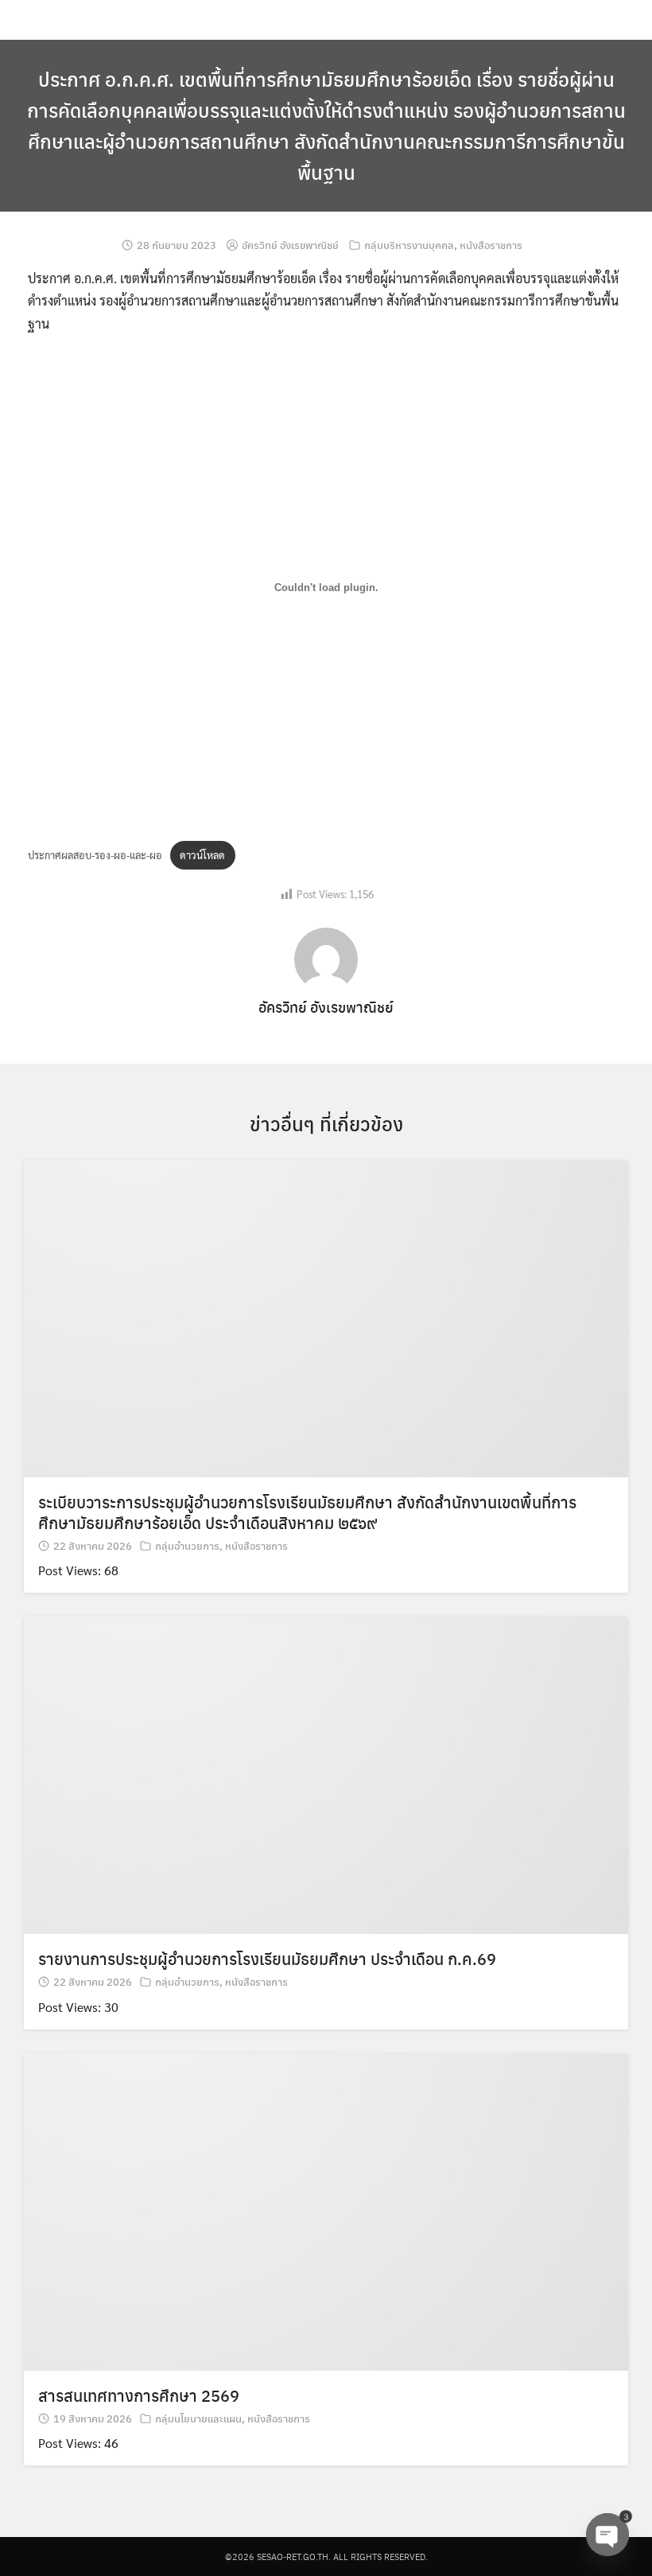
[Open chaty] (607, 2535)
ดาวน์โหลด (202, 855)
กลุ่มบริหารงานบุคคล (409, 245)
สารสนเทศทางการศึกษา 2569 (139, 2395)
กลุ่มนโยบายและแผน (198, 2418)
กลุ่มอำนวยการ (187, 1545)
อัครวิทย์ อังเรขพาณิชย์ (290, 245)
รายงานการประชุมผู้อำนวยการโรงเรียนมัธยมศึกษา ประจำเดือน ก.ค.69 (267, 1958)
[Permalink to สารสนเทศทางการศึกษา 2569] (326, 2210)
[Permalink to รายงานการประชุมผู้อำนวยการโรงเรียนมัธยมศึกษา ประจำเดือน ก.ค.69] (326, 1774)
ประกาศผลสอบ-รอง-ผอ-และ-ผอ (95, 855)
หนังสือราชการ (491, 245)
